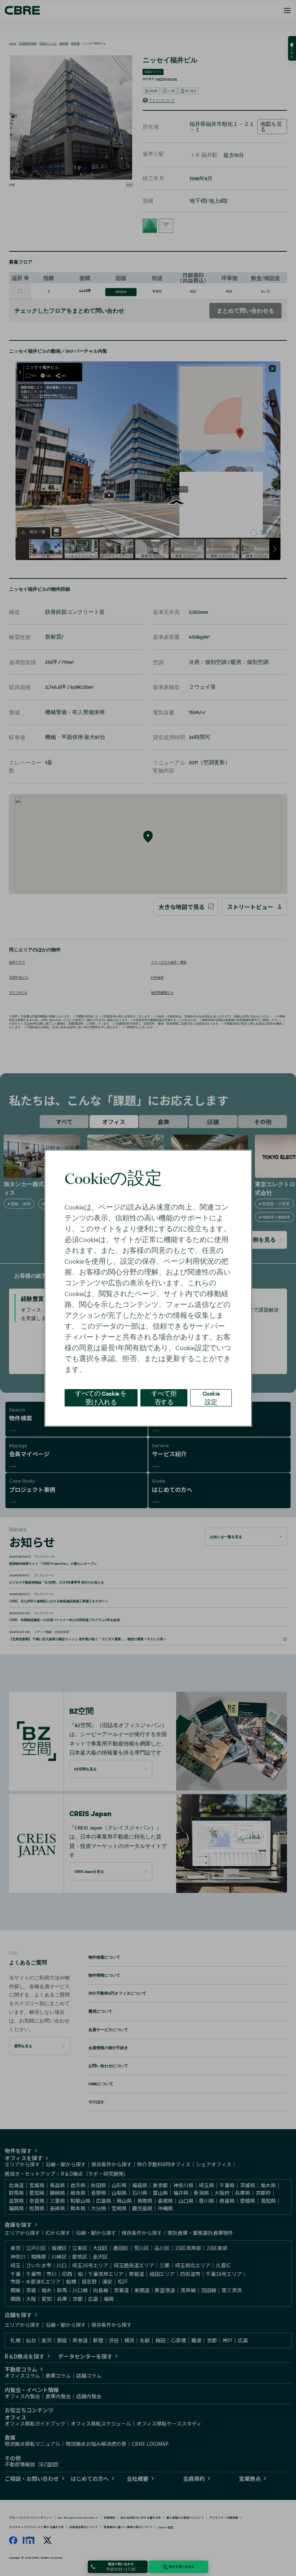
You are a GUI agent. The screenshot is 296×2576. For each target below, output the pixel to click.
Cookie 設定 (211, 1397)
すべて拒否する (164, 1397)
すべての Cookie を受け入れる (101, 1397)
